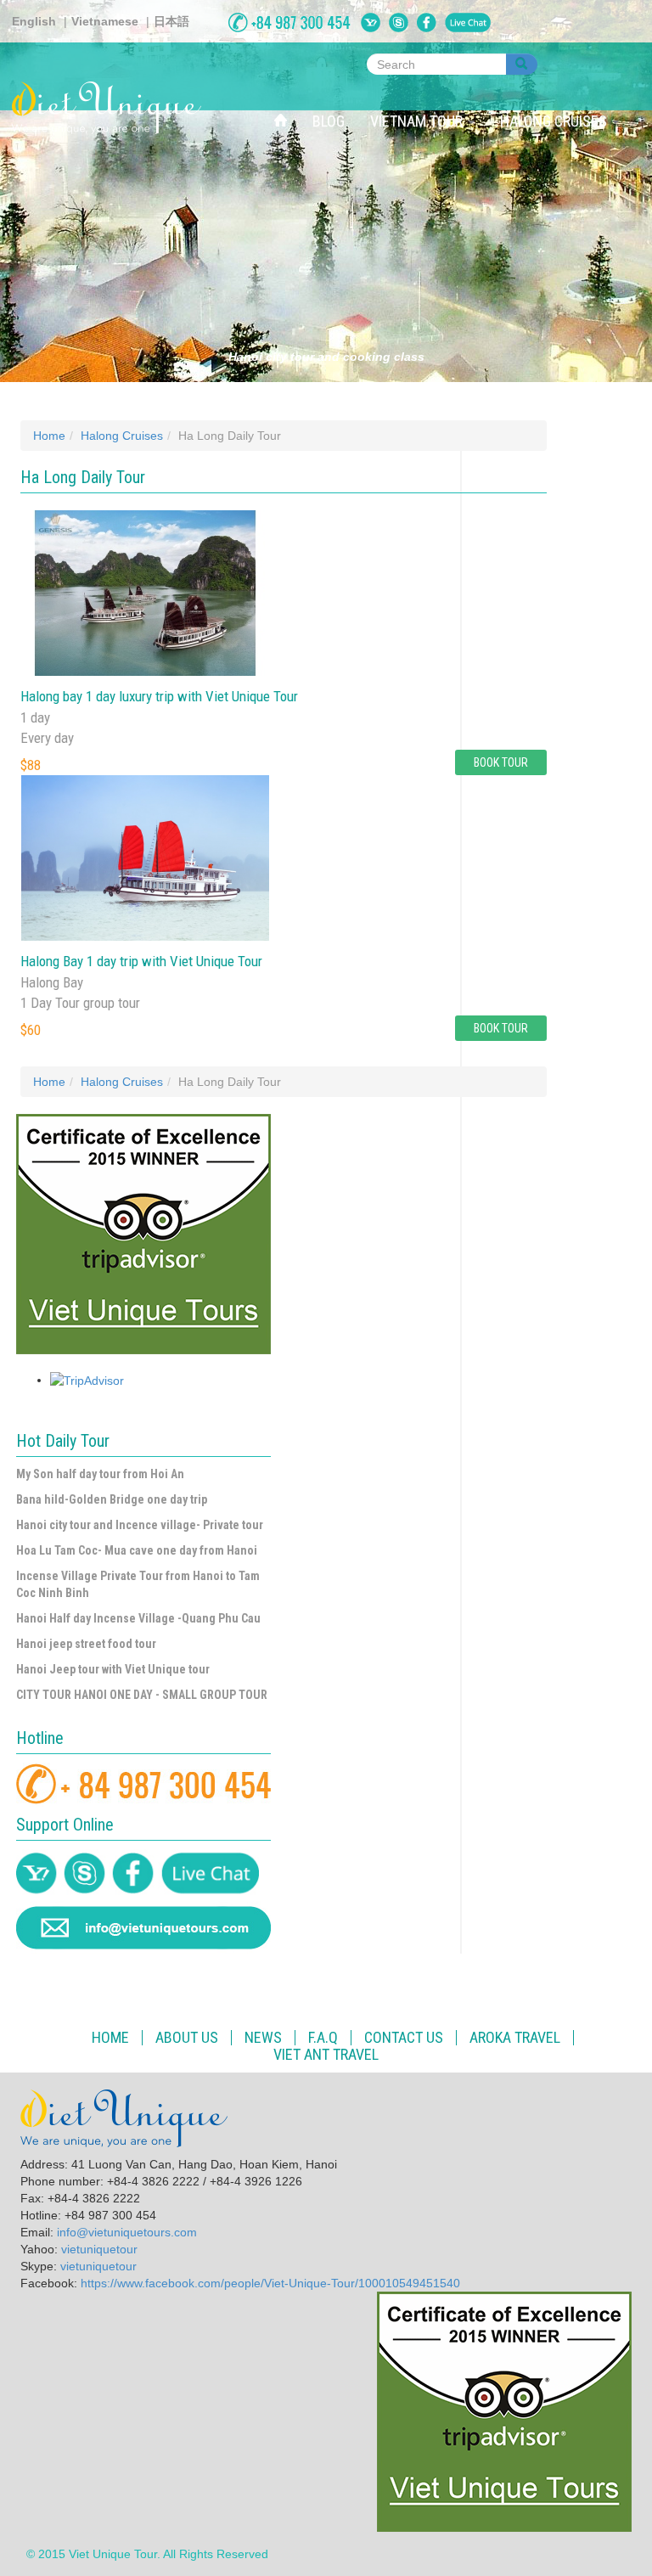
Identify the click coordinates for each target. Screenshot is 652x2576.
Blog (329, 121)
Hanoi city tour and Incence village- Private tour (140, 1525)
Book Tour (501, 762)
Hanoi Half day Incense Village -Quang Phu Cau (138, 1618)
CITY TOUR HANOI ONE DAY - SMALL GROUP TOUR (142, 1695)
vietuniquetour (99, 2249)
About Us (187, 2038)
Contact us (404, 2038)
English (34, 21)
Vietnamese (105, 21)
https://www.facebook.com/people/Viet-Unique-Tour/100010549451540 (270, 2283)
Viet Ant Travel (326, 2055)
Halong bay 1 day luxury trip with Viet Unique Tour (159, 696)
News (263, 2038)
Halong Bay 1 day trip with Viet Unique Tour (141, 961)
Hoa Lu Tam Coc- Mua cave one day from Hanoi (137, 1550)
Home (49, 436)
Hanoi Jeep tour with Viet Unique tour (113, 1669)
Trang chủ (287, 102)
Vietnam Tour (418, 121)
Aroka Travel (515, 2038)
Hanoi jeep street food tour (86, 1644)
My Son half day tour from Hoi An (100, 1474)
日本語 (171, 21)
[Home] (113, 108)
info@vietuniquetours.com (127, 2232)
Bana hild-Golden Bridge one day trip (112, 1499)
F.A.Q (323, 2038)
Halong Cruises (555, 121)
